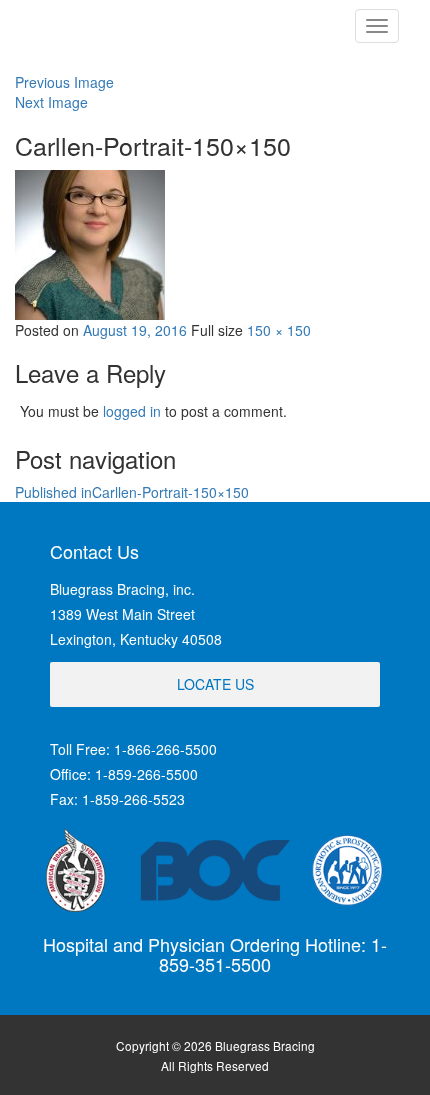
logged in (132, 411)
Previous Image (64, 82)
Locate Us (215, 684)
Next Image (51, 102)
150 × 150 (279, 330)
